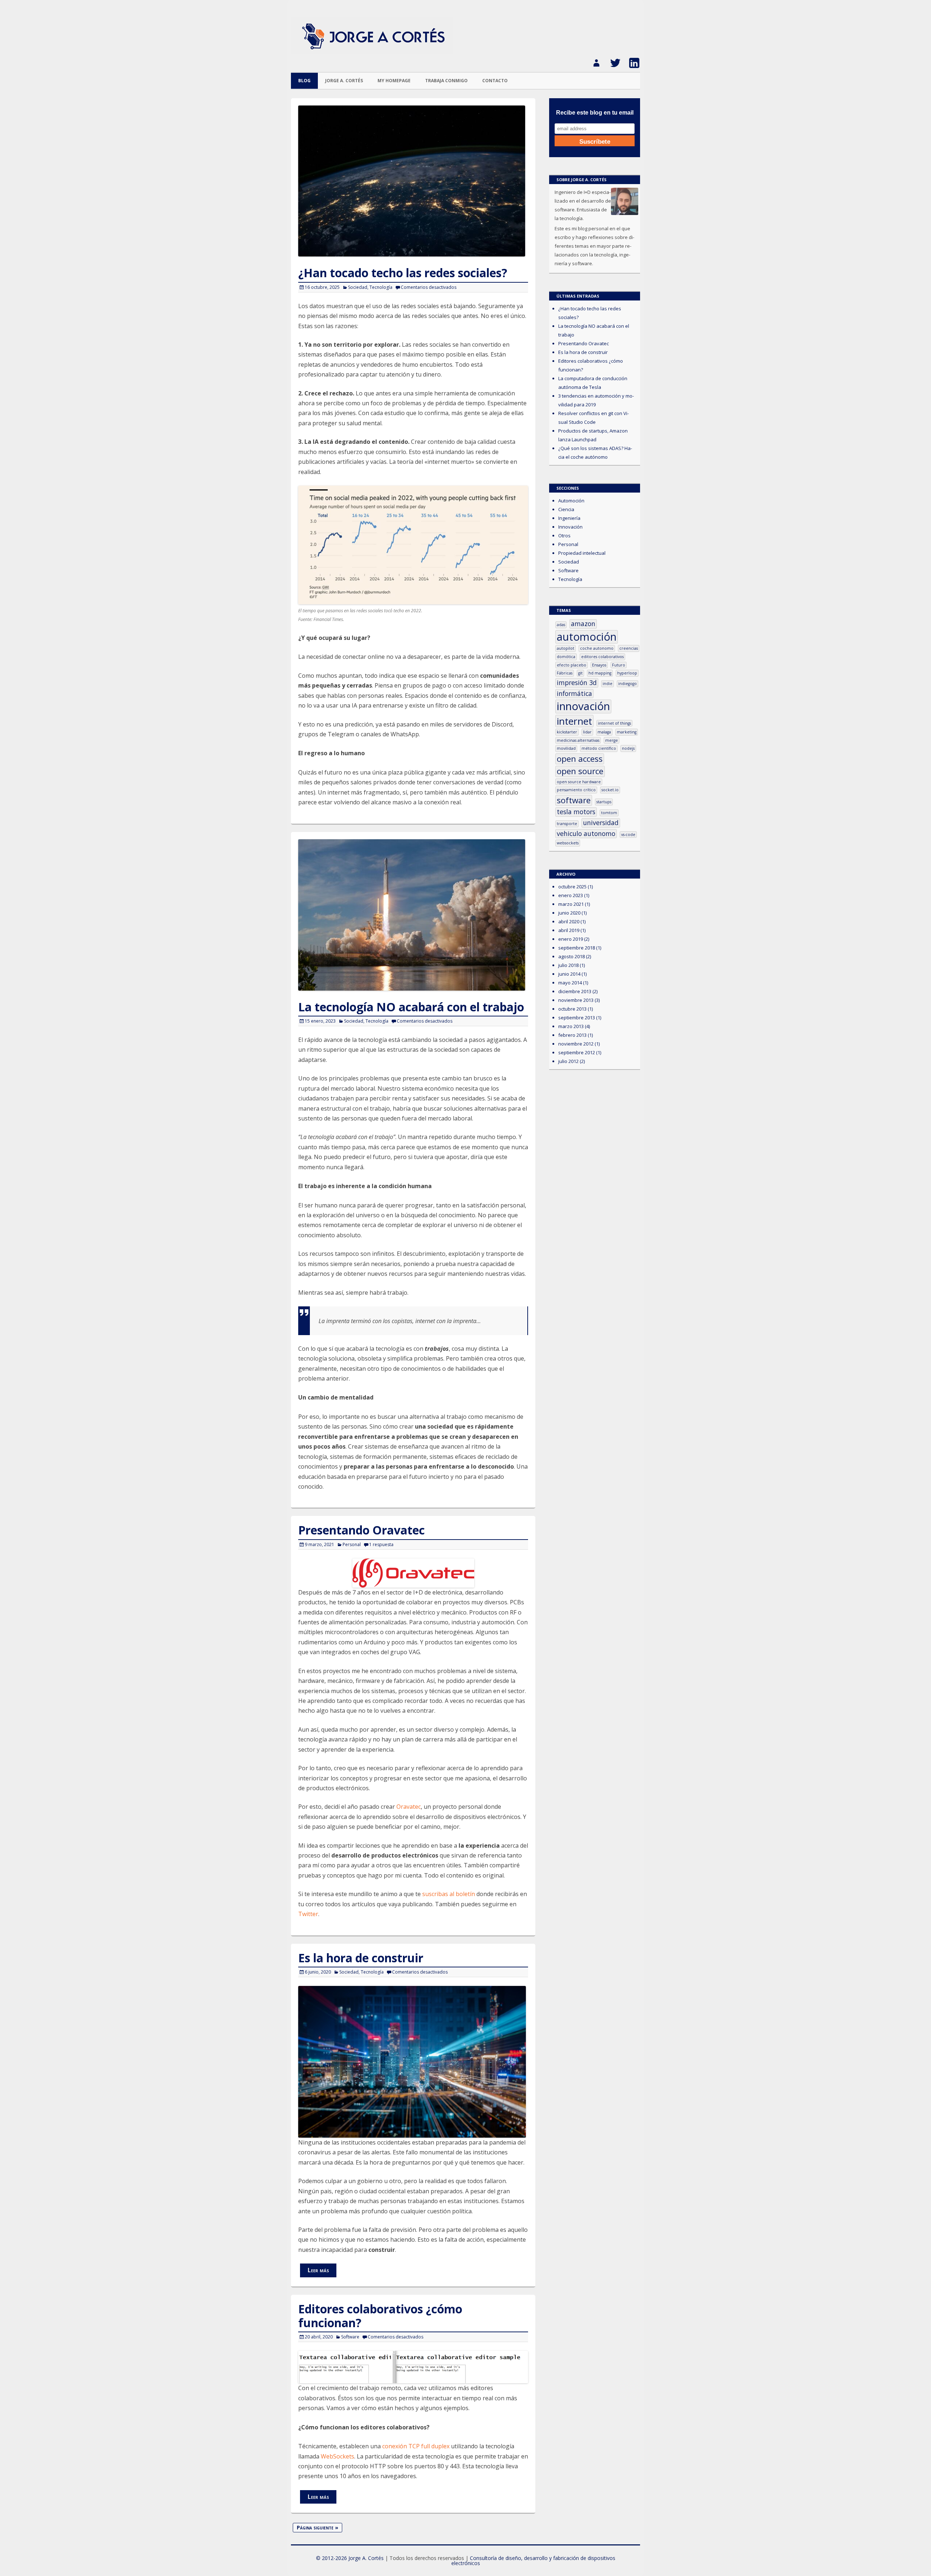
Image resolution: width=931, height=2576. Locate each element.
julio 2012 (568, 1061)
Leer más (318, 2270)
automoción (587, 637)
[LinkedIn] (631, 60)
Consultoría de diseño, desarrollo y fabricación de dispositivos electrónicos (533, 2561)
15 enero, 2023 (320, 1021)
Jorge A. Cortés (344, 81)
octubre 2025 (572, 887)
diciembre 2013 (575, 991)
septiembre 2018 (577, 948)
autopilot (566, 648)
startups (604, 802)
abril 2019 (569, 930)
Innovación (570, 527)
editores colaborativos (602, 657)
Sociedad (358, 287)
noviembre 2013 (576, 1000)
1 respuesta (381, 1544)
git (580, 673)
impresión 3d (577, 682)
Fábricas (565, 673)
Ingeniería (569, 518)
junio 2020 (569, 913)
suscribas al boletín (449, 1894)
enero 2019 (571, 939)
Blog (304, 81)
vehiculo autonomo (586, 833)
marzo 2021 (571, 904)
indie (608, 684)
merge (612, 740)
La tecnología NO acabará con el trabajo (411, 1007)
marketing (627, 732)
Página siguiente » (317, 2527)
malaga (604, 732)
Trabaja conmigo (446, 81)
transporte (567, 824)
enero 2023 (571, 895)
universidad (601, 823)
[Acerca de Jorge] (594, 60)
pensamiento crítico (576, 790)
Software (350, 2337)
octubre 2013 (572, 1009)
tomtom (609, 813)
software (574, 800)
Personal (352, 1544)
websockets (568, 843)
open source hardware (579, 782)
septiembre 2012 (577, 1052)
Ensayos (599, 665)
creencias (629, 648)
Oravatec (409, 1807)
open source (580, 771)
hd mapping (600, 673)
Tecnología (381, 287)
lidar (587, 732)
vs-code (628, 835)
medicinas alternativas (578, 740)
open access (580, 759)
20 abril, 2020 (319, 2337)
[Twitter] (612, 60)
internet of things (614, 723)
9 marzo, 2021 (319, 1544)
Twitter (308, 1914)
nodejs (628, 748)
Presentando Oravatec (361, 1530)
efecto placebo (572, 665)
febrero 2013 (572, 1035)
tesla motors (576, 812)
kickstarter (567, 732)
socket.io (610, 790)
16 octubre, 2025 (322, 287)
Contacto (495, 81)
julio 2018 (568, 965)
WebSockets (337, 2456)
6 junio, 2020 (318, 1972)
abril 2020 (569, 921)
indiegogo (628, 684)
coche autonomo (597, 648)
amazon (583, 624)
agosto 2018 (572, 956)
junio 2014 (569, 974)
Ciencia (566, 509)
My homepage (394, 81)
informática (574, 693)
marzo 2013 (571, 1026)
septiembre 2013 (577, 1018)
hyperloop (627, 673)
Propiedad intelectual (582, 553)
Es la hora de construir (361, 1958)
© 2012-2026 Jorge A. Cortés (350, 2558)
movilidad (566, 748)
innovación (583, 706)
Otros (564, 535)
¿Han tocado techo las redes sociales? (403, 273)
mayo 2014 (570, 983)
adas (561, 625)
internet (574, 721)
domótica (566, 657)
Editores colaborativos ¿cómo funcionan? (380, 2316)
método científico (599, 748)
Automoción (571, 501)
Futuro (619, 665)
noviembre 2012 (576, 1044)
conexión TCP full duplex (416, 2446)
